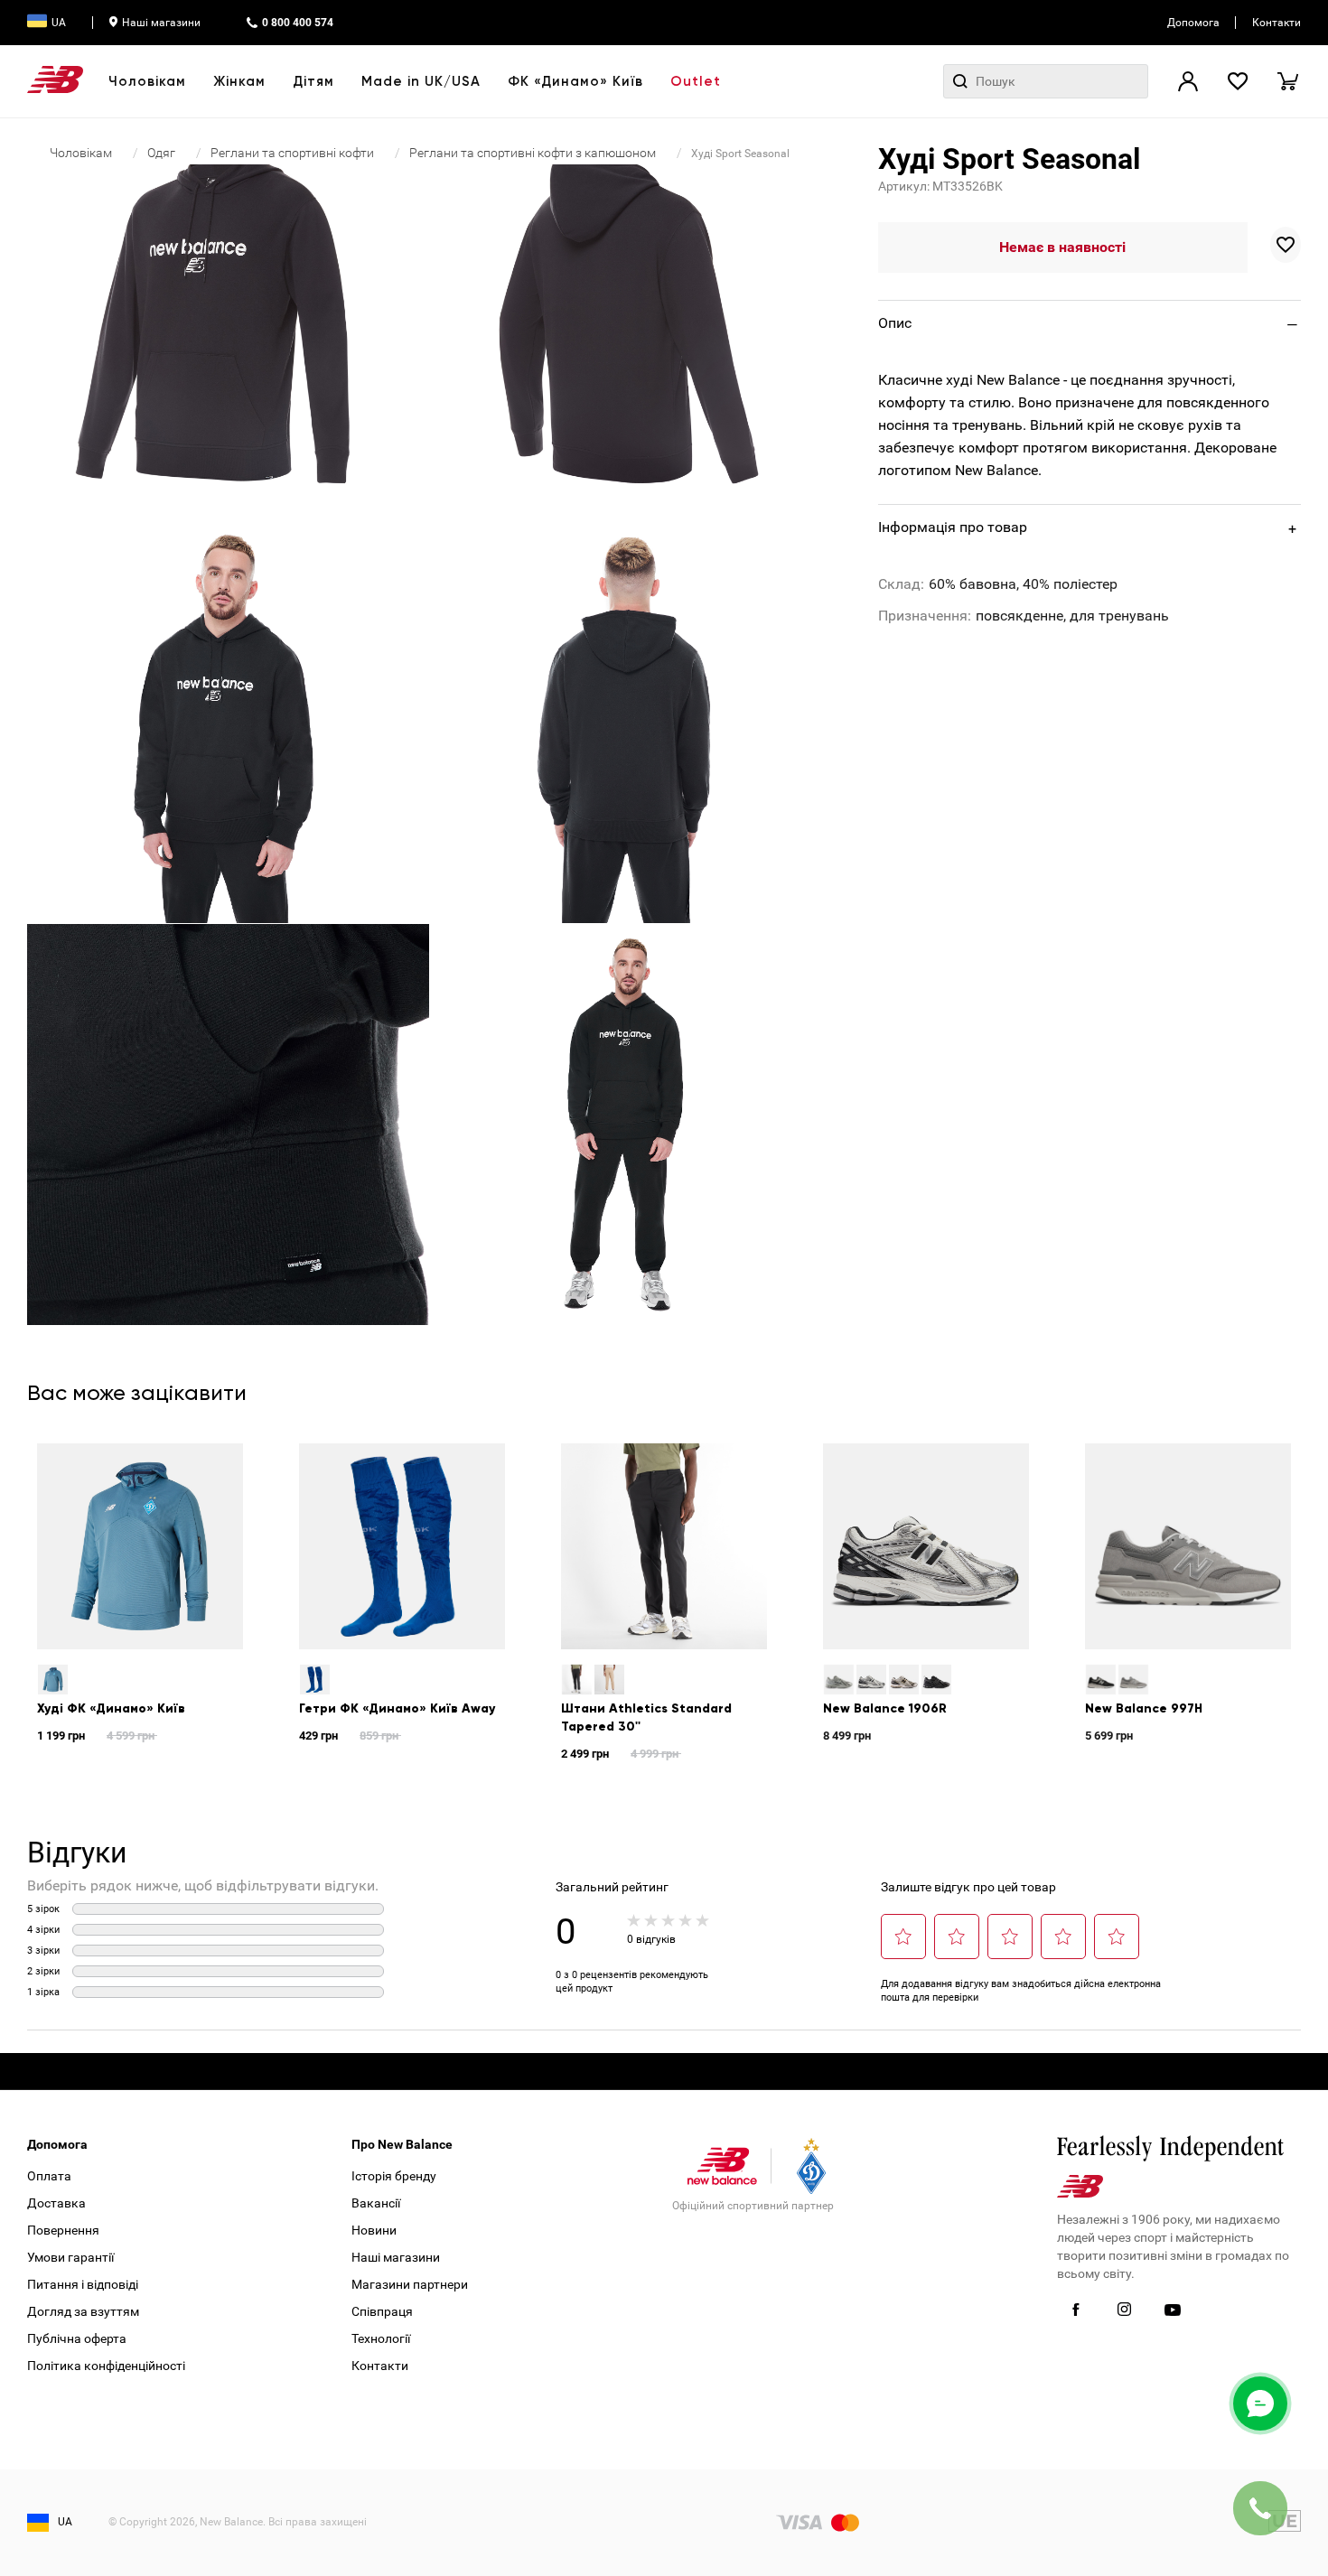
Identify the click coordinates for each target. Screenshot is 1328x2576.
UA (59, 23)
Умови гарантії (70, 2257)
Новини (374, 2230)
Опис (895, 323)
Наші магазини (161, 23)
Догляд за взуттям (83, 2311)
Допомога (1193, 23)
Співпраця (382, 2311)
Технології (381, 2338)
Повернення (63, 2230)
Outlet (696, 81)
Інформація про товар (953, 527)
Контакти (1277, 23)
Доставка (56, 2203)
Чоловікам (147, 81)
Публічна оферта (77, 2338)
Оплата (49, 2176)
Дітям (313, 81)
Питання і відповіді (83, 2284)
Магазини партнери (410, 2284)
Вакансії (376, 2203)
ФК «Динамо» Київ (575, 81)
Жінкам (239, 81)
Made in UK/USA (421, 81)
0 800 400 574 (298, 23)
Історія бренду (394, 2176)
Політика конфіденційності (106, 2366)
